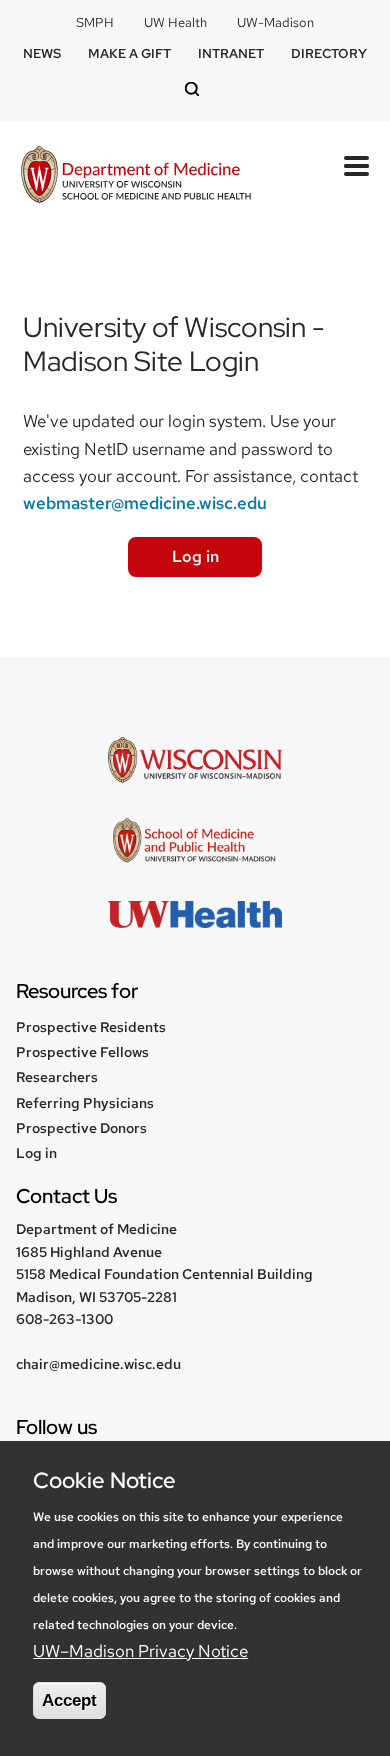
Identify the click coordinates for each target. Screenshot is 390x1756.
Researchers (57, 1077)
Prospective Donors (81, 1128)
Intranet (231, 53)
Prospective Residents (91, 1027)
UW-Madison (275, 22)
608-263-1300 (64, 1319)
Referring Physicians (85, 1103)
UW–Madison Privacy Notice (140, 1651)
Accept (69, 1700)
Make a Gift (129, 53)
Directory (329, 53)
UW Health (175, 22)
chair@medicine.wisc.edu (98, 1364)
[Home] (136, 176)
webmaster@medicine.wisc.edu (145, 503)
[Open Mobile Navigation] (356, 166)
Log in (195, 556)
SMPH (95, 22)
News (42, 53)
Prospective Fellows (82, 1052)
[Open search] (195, 90)
